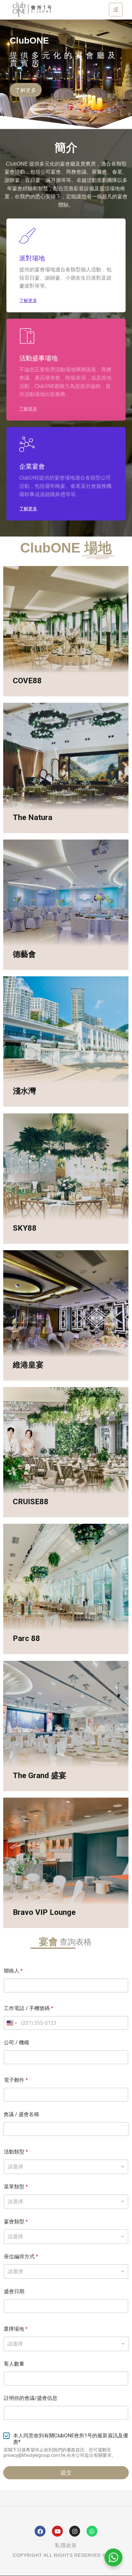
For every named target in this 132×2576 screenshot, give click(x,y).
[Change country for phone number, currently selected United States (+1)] (11, 2023)
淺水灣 (24, 1091)
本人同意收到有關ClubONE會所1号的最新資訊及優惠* (71, 2439)
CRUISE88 (31, 1502)
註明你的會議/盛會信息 (31, 2398)
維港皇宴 (28, 1365)
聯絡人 (13, 1971)
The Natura (33, 817)
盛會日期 (14, 2291)
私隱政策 (66, 2545)
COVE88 (27, 681)
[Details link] (19, 669)
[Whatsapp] (92, 2531)
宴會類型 (16, 2222)
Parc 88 (26, 1638)
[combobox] (66, 2344)
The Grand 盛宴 (40, 1776)
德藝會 (24, 954)
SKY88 (25, 1228)
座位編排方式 (21, 2256)
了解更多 (28, 696)
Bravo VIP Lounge (44, 1912)
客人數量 (14, 2364)
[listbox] (66, 2167)
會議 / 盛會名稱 (21, 2114)
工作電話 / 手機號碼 (29, 2008)
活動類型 (16, 2152)
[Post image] (66, 631)
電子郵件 (16, 2080)
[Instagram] (75, 2531)
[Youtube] (57, 2531)
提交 (66, 2473)
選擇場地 (16, 2329)
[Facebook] (40, 2531)
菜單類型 (16, 2187)
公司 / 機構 (16, 2043)
